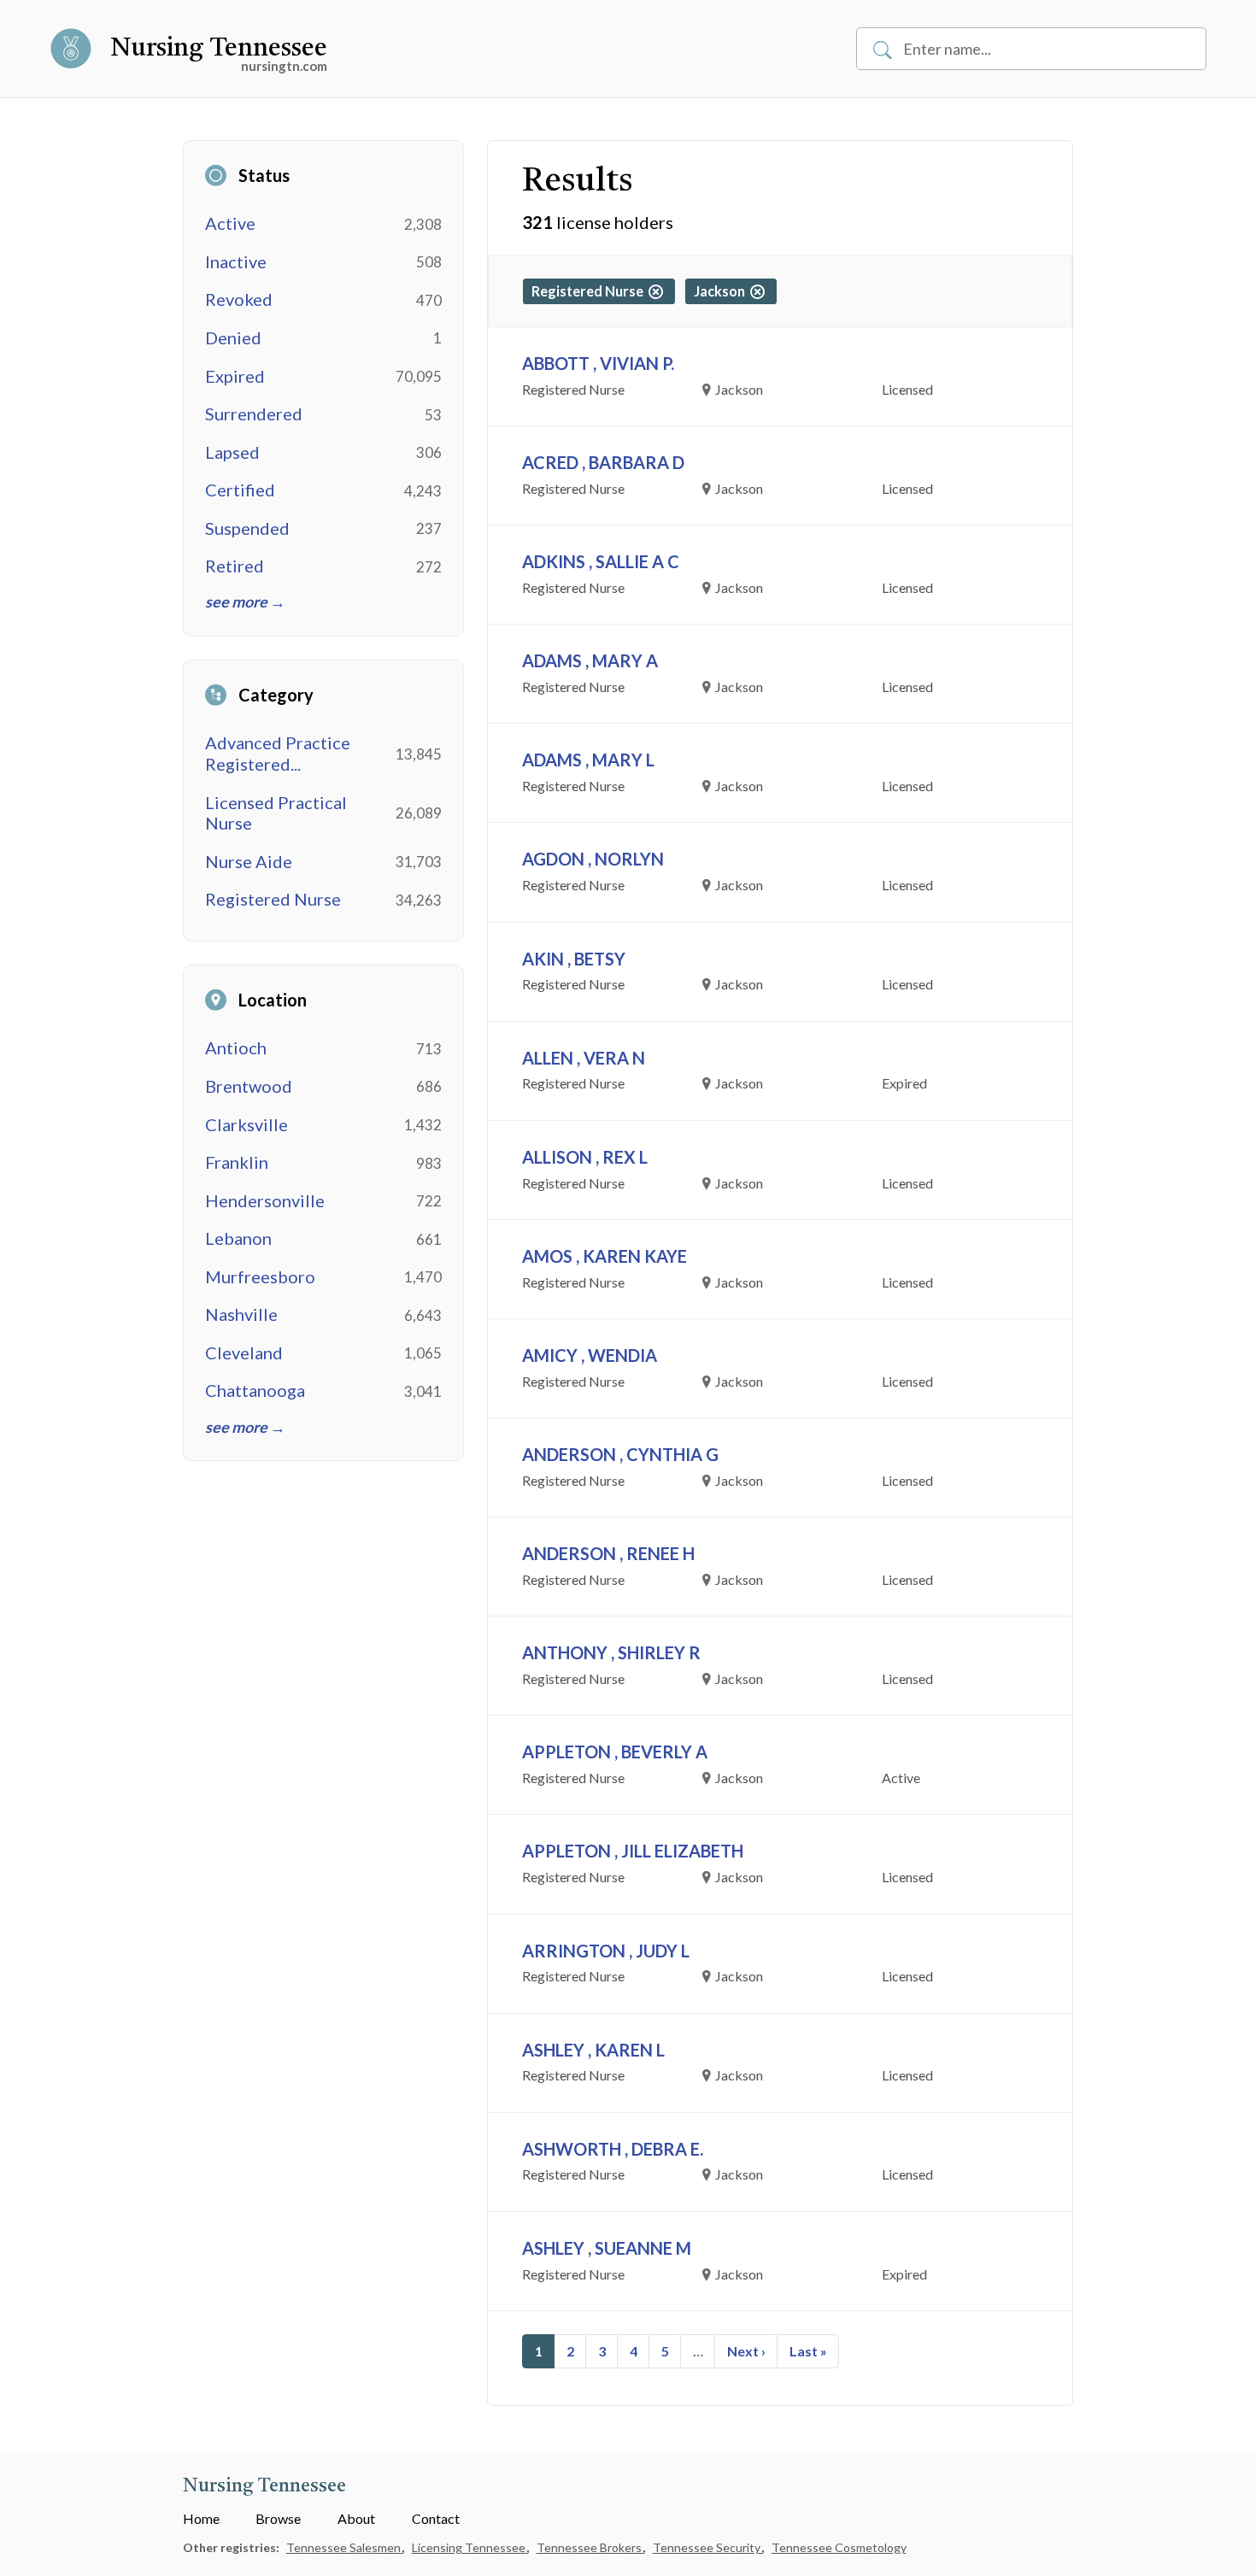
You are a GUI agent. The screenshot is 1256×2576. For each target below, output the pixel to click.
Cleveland (244, 1353)
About (356, 2518)
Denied (233, 337)
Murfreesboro (260, 1276)
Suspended (247, 528)
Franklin (237, 1162)
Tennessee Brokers (590, 2547)
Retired (235, 566)
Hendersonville (265, 1200)
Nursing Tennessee (219, 49)
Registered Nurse (273, 899)
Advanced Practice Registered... (278, 753)
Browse (278, 2518)
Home (201, 2518)
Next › (746, 2351)
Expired (235, 376)
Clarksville (247, 1124)
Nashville (241, 1314)
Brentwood (249, 1086)
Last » (808, 2351)
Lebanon (238, 1238)
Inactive (236, 261)
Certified (240, 490)
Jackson (722, 291)
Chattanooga (255, 1390)
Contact (436, 2518)
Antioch (236, 1047)
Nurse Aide (249, 861)
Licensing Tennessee (470, 2547)
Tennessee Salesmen (345, 2547)
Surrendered (254, 414)
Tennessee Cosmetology (839, 2547)
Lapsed (232, 452)
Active (230, 223)
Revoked (239, 299)
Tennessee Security (708, 2547)
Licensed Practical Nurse (276, 813)
